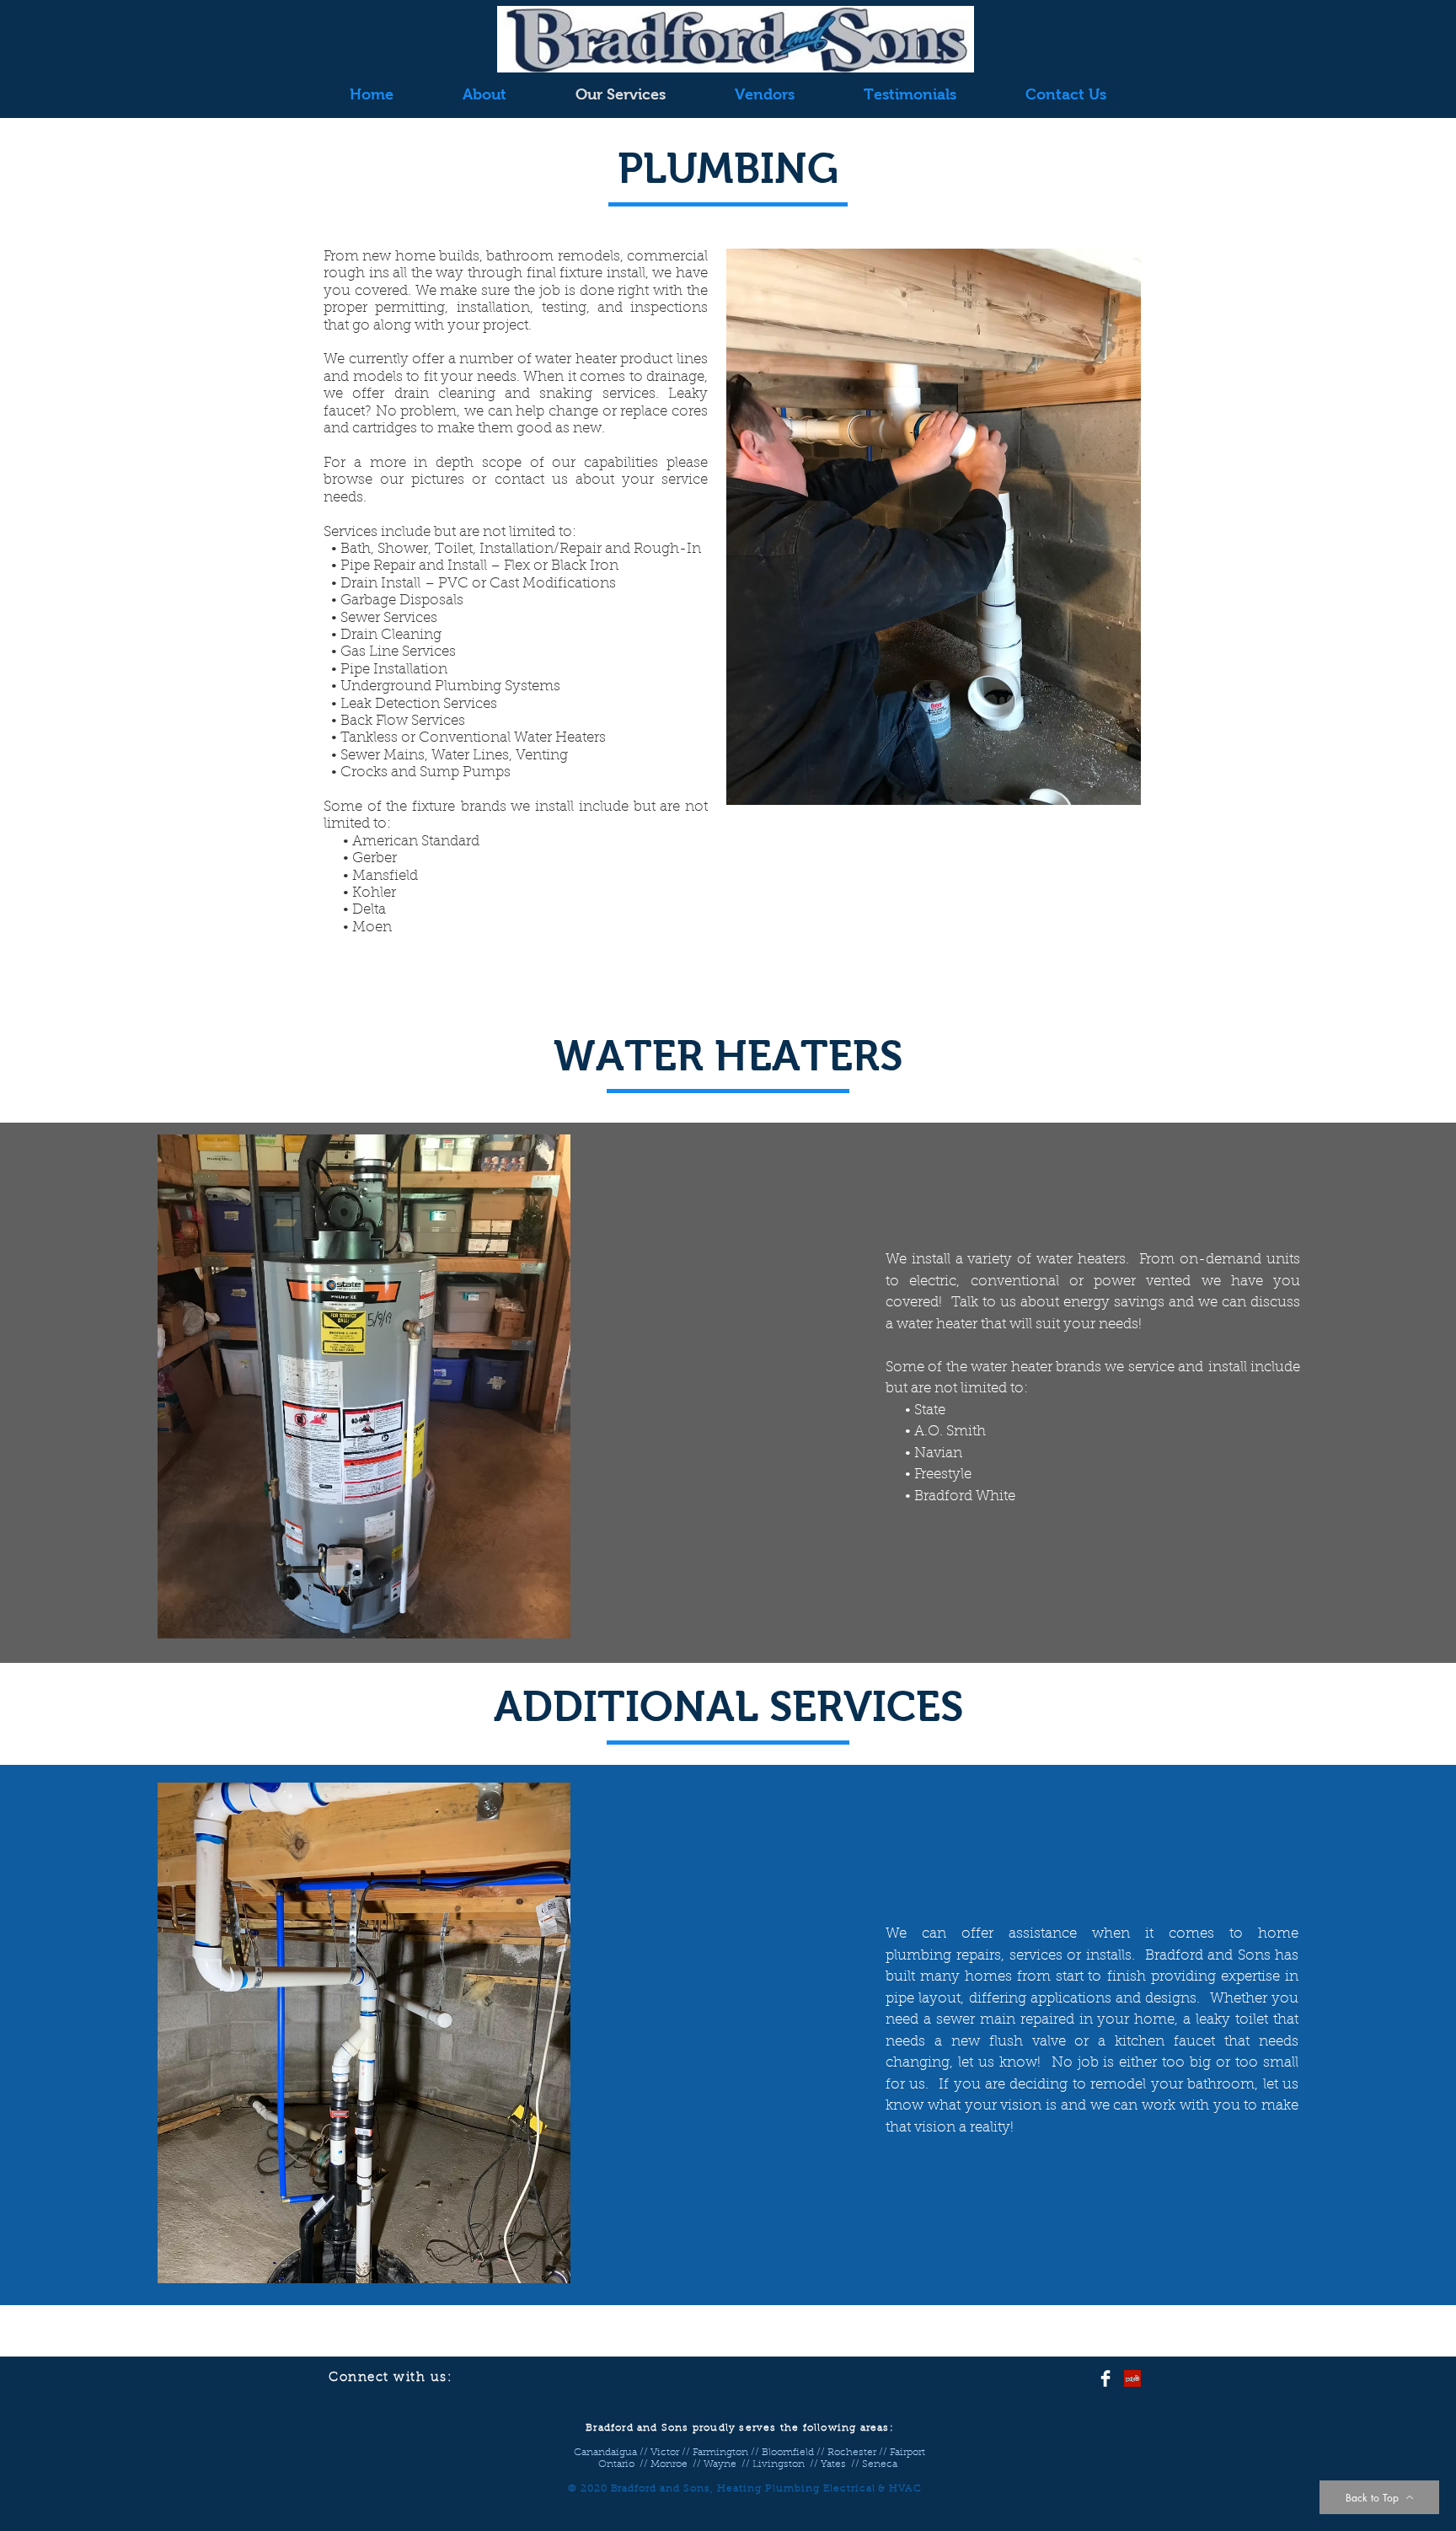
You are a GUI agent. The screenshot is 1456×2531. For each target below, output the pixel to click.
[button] (934, 527)
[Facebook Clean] (1105, 2378)
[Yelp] (1132, 2378)
